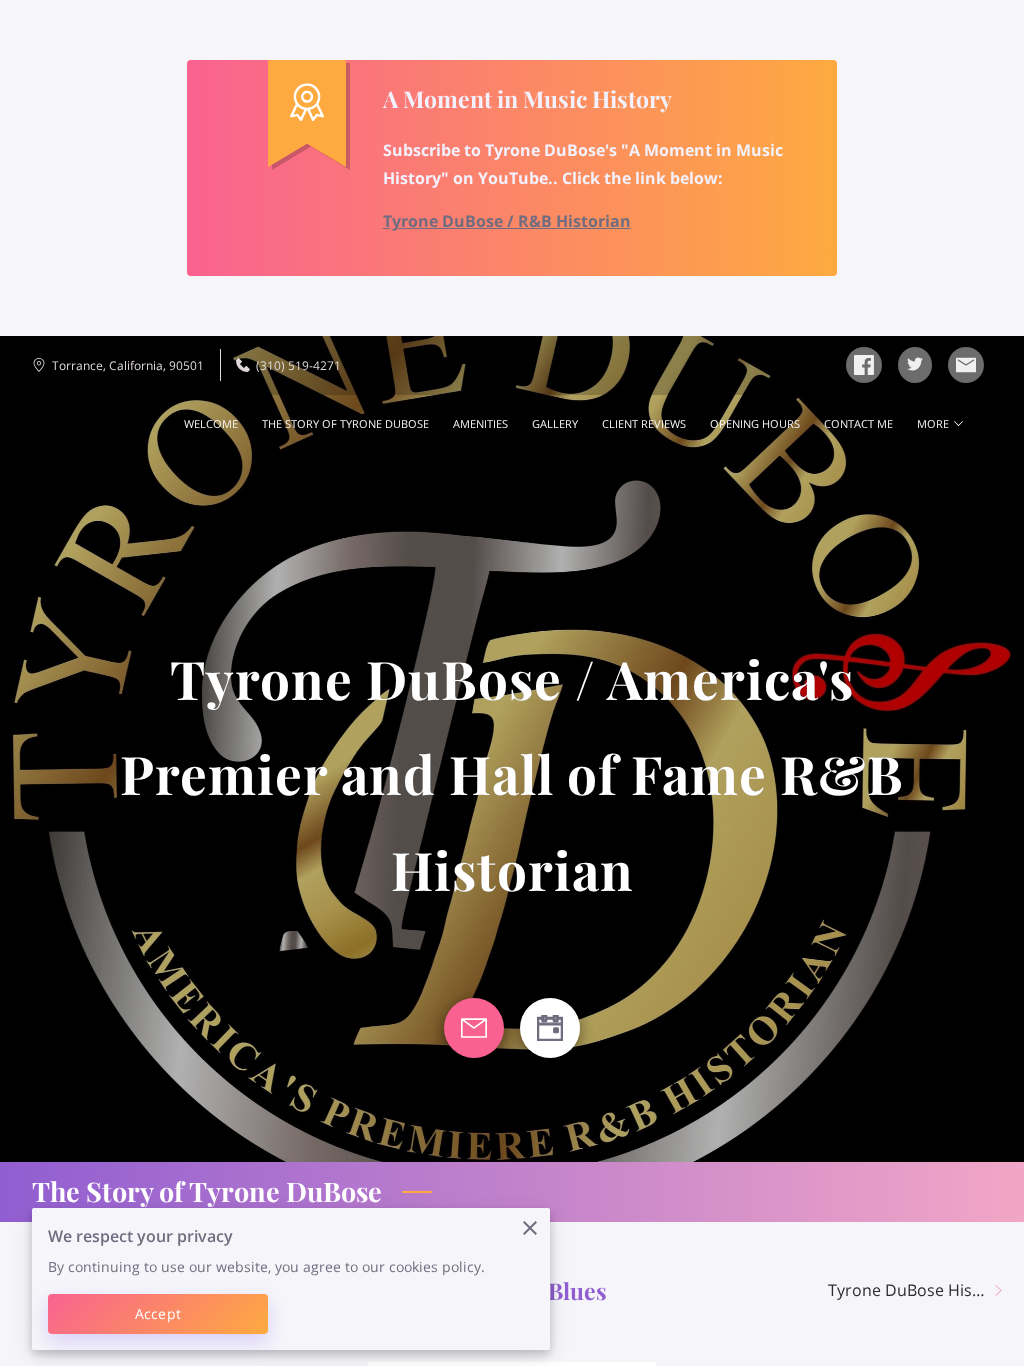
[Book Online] (550, 1028)
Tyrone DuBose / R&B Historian (507, 221)
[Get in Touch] (474, 1028)
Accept (158, 1313)
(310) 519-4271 (298, 365)
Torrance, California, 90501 (128, 365)
